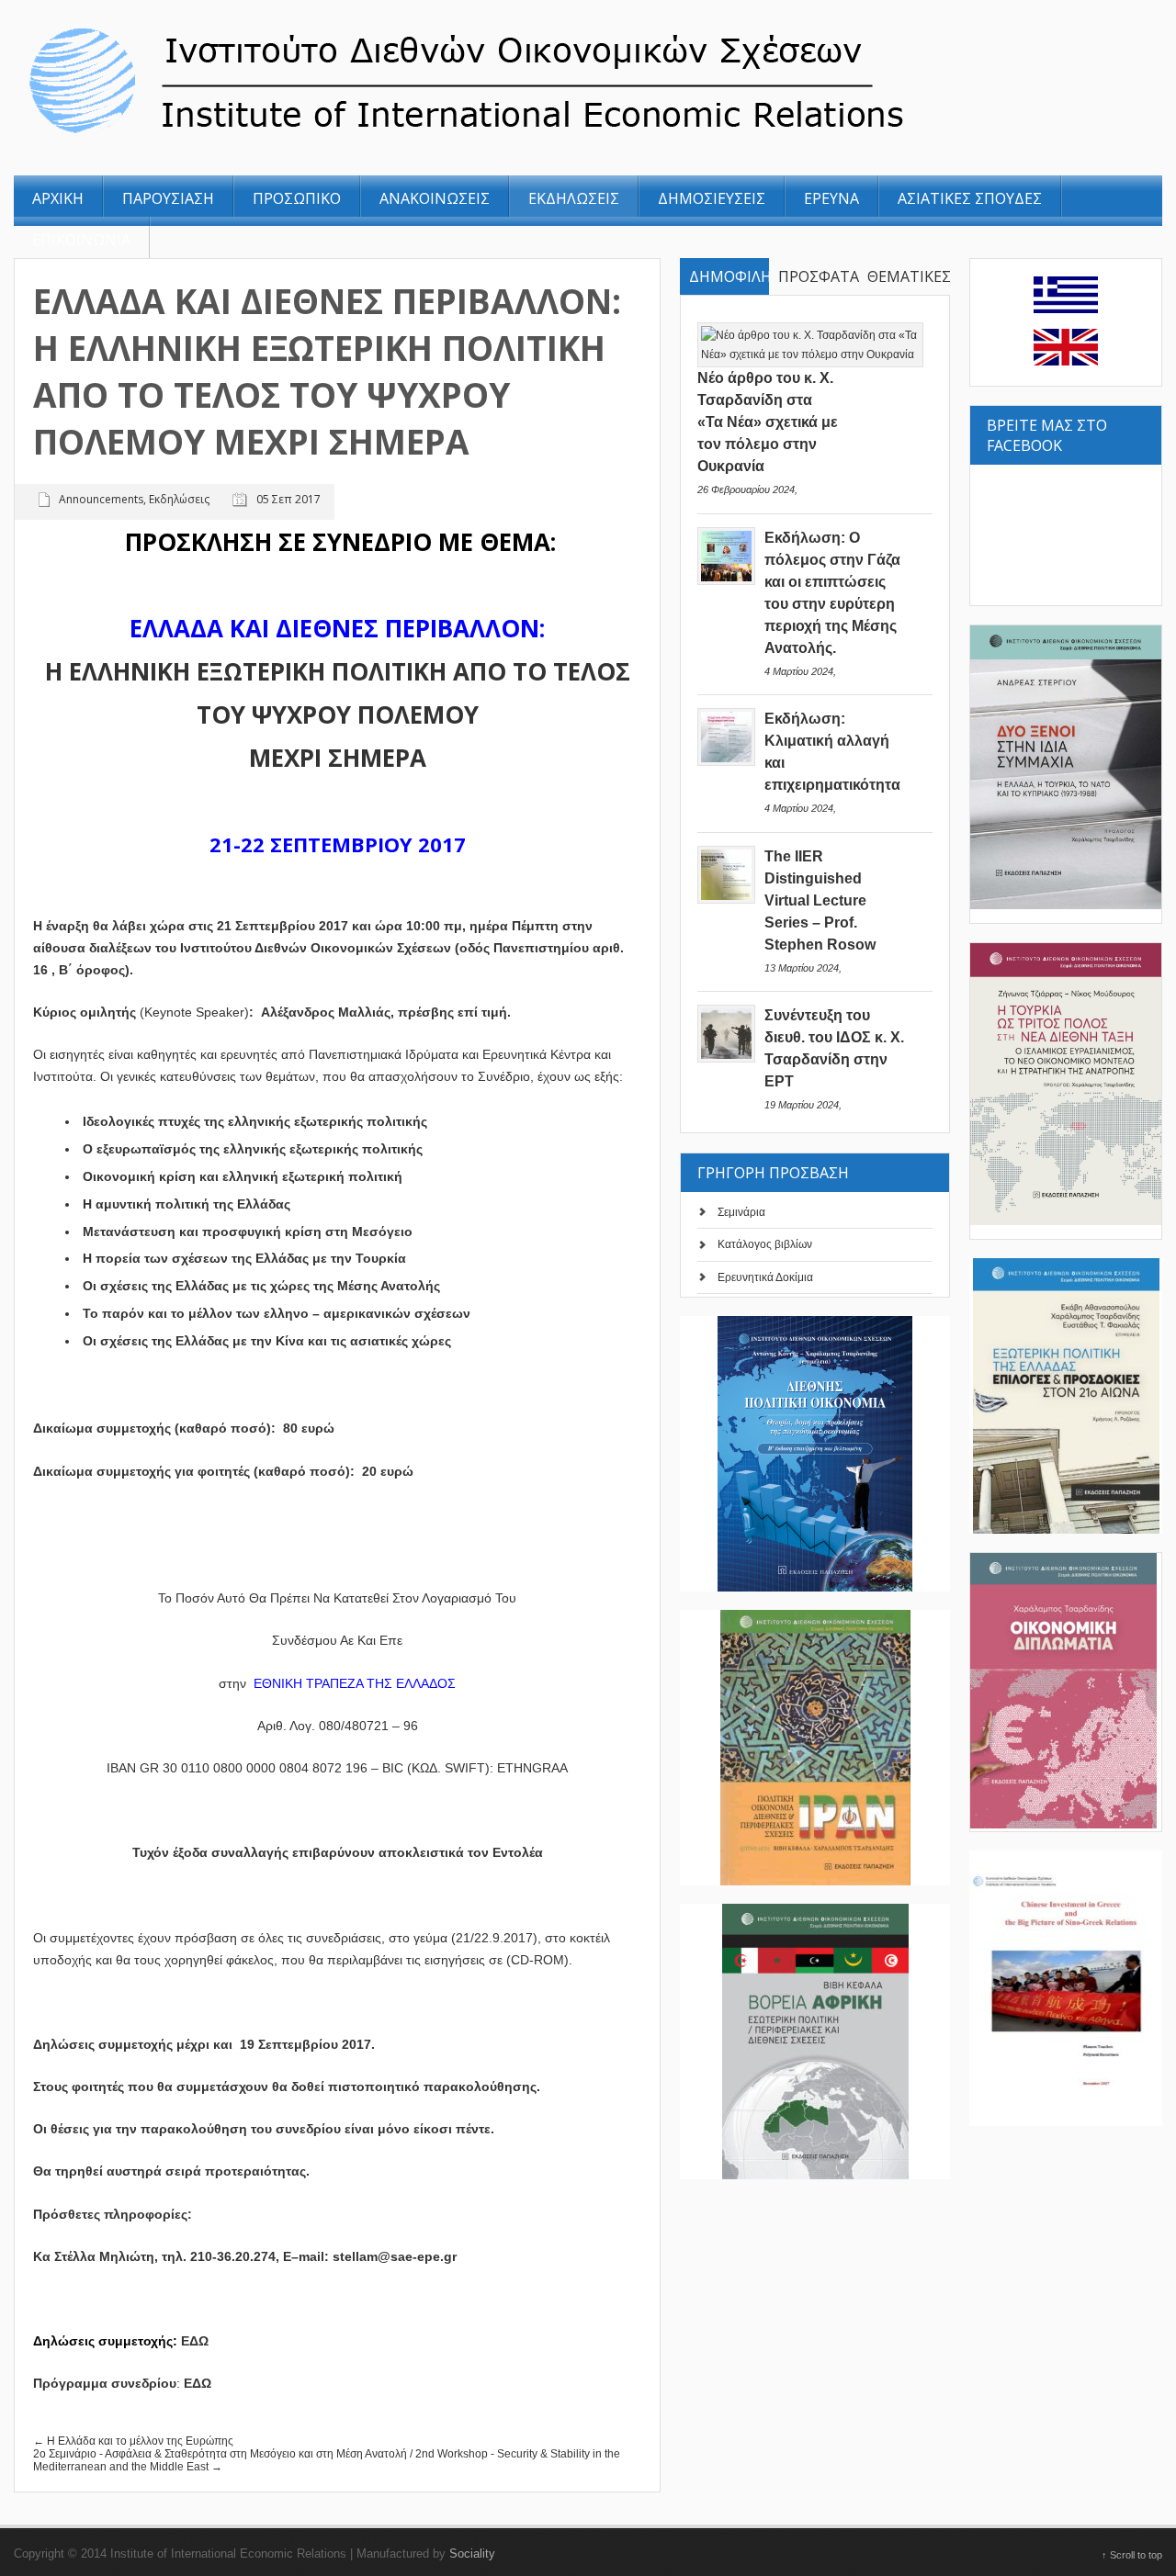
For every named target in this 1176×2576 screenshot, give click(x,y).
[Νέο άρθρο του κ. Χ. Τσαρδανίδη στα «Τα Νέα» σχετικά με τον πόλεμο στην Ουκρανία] (810, 354)
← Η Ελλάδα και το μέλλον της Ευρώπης (133, 2441)
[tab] (724, 277)
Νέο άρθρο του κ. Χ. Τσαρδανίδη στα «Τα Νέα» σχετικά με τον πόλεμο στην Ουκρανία (768, 422)
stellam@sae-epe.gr (395, 2256)
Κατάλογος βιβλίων (765, 1244)
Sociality (472, 2554)
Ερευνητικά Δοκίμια (765, 1277)
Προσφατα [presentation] (818, 276)
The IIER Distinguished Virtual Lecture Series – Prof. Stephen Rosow (820, 900)
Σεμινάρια (741, 1212)
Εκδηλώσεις (179, 499)
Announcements (101, 499)
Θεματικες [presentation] (907, 276)
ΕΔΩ (198, 2383)
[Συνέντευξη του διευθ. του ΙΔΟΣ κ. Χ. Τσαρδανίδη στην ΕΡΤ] (726, 1059)
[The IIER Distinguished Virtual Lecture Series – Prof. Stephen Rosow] (726, 900)
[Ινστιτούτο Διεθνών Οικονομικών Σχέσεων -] (568, 136)
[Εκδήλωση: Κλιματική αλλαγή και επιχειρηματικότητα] (726, 762)
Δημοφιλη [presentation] (729, 276)
